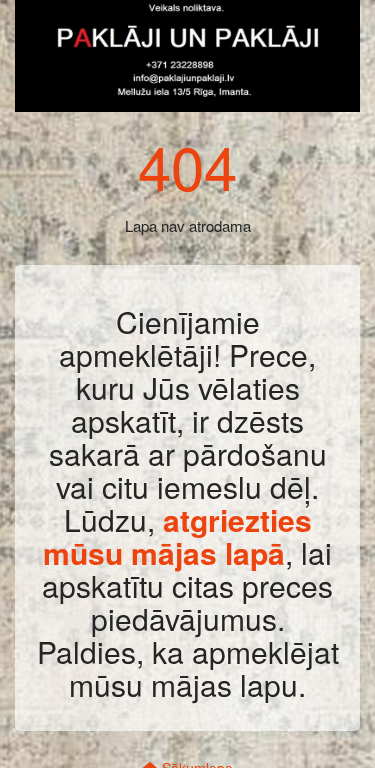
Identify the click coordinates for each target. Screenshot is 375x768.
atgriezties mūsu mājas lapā (177, 536)
